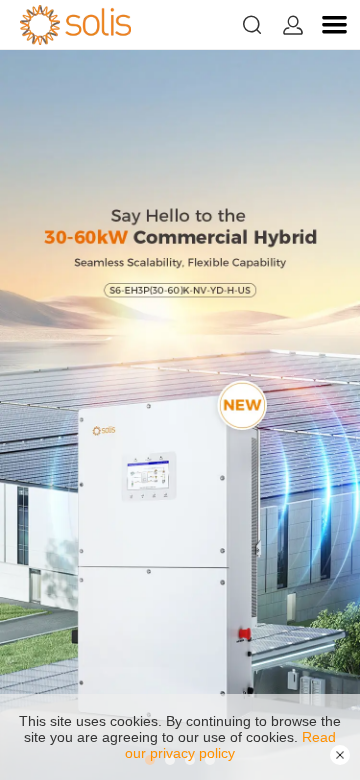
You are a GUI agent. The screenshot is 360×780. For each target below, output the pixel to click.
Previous (40, 415)
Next (320, 415)
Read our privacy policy (230, 745)
